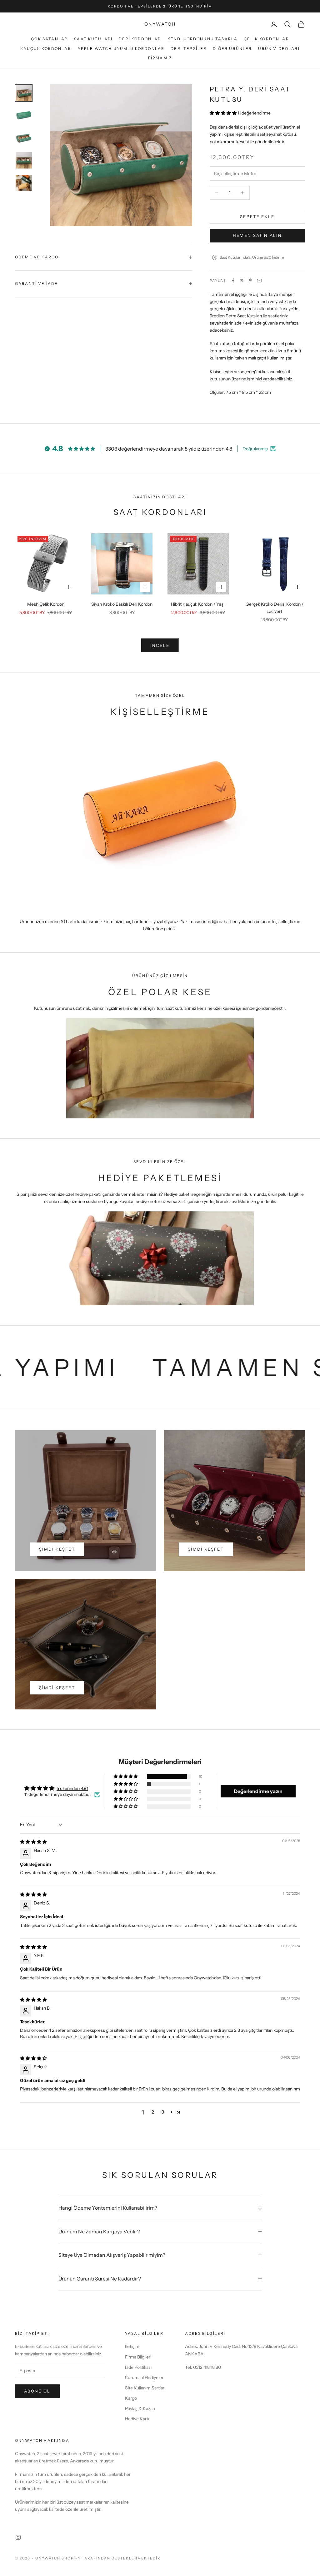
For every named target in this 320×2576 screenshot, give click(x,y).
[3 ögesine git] (24, 138)
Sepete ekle (257, 217)
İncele (160, 645)
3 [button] (163, 2112)
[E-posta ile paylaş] (259, 281)
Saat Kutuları (93, 39)
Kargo (131, 2398)
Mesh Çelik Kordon (46, 604)
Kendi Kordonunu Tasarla (203, 39)
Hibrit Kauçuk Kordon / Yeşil (198, 604)
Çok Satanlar (49, 39)
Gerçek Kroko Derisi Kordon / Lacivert (275, 608)
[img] (33, 1842)
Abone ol (37, 2391)
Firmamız (160, 58)
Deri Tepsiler (189, 49)
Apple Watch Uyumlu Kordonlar (121, 49)
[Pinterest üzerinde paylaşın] (251, 281)
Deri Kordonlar (140, 39)
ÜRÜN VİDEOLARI (279, 49)
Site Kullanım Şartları (145, 2388)
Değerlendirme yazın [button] (258, 1791)
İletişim (132, 2346)
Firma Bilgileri (138, 2357)
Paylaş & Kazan (140, 2408)
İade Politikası (138, 2367)
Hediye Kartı (137, 2419)
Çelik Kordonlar (266, 39)
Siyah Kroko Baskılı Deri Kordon (122, 604)
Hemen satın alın (257, 235)
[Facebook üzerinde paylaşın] (233, 281)
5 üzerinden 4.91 (72, 1788)
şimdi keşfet (57, 1549)
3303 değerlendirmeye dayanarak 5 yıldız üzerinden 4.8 (169, 449)
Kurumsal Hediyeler (144, 2378)
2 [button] (153, 2112)
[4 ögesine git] (24, 160)
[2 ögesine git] (24, 115)
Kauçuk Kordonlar (46, 49)
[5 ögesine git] (24, 183)
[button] (224, 113)
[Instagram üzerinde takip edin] (18, 2537)
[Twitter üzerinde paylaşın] (242, 281)
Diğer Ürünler (232, 49)
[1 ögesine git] (24, 93)
